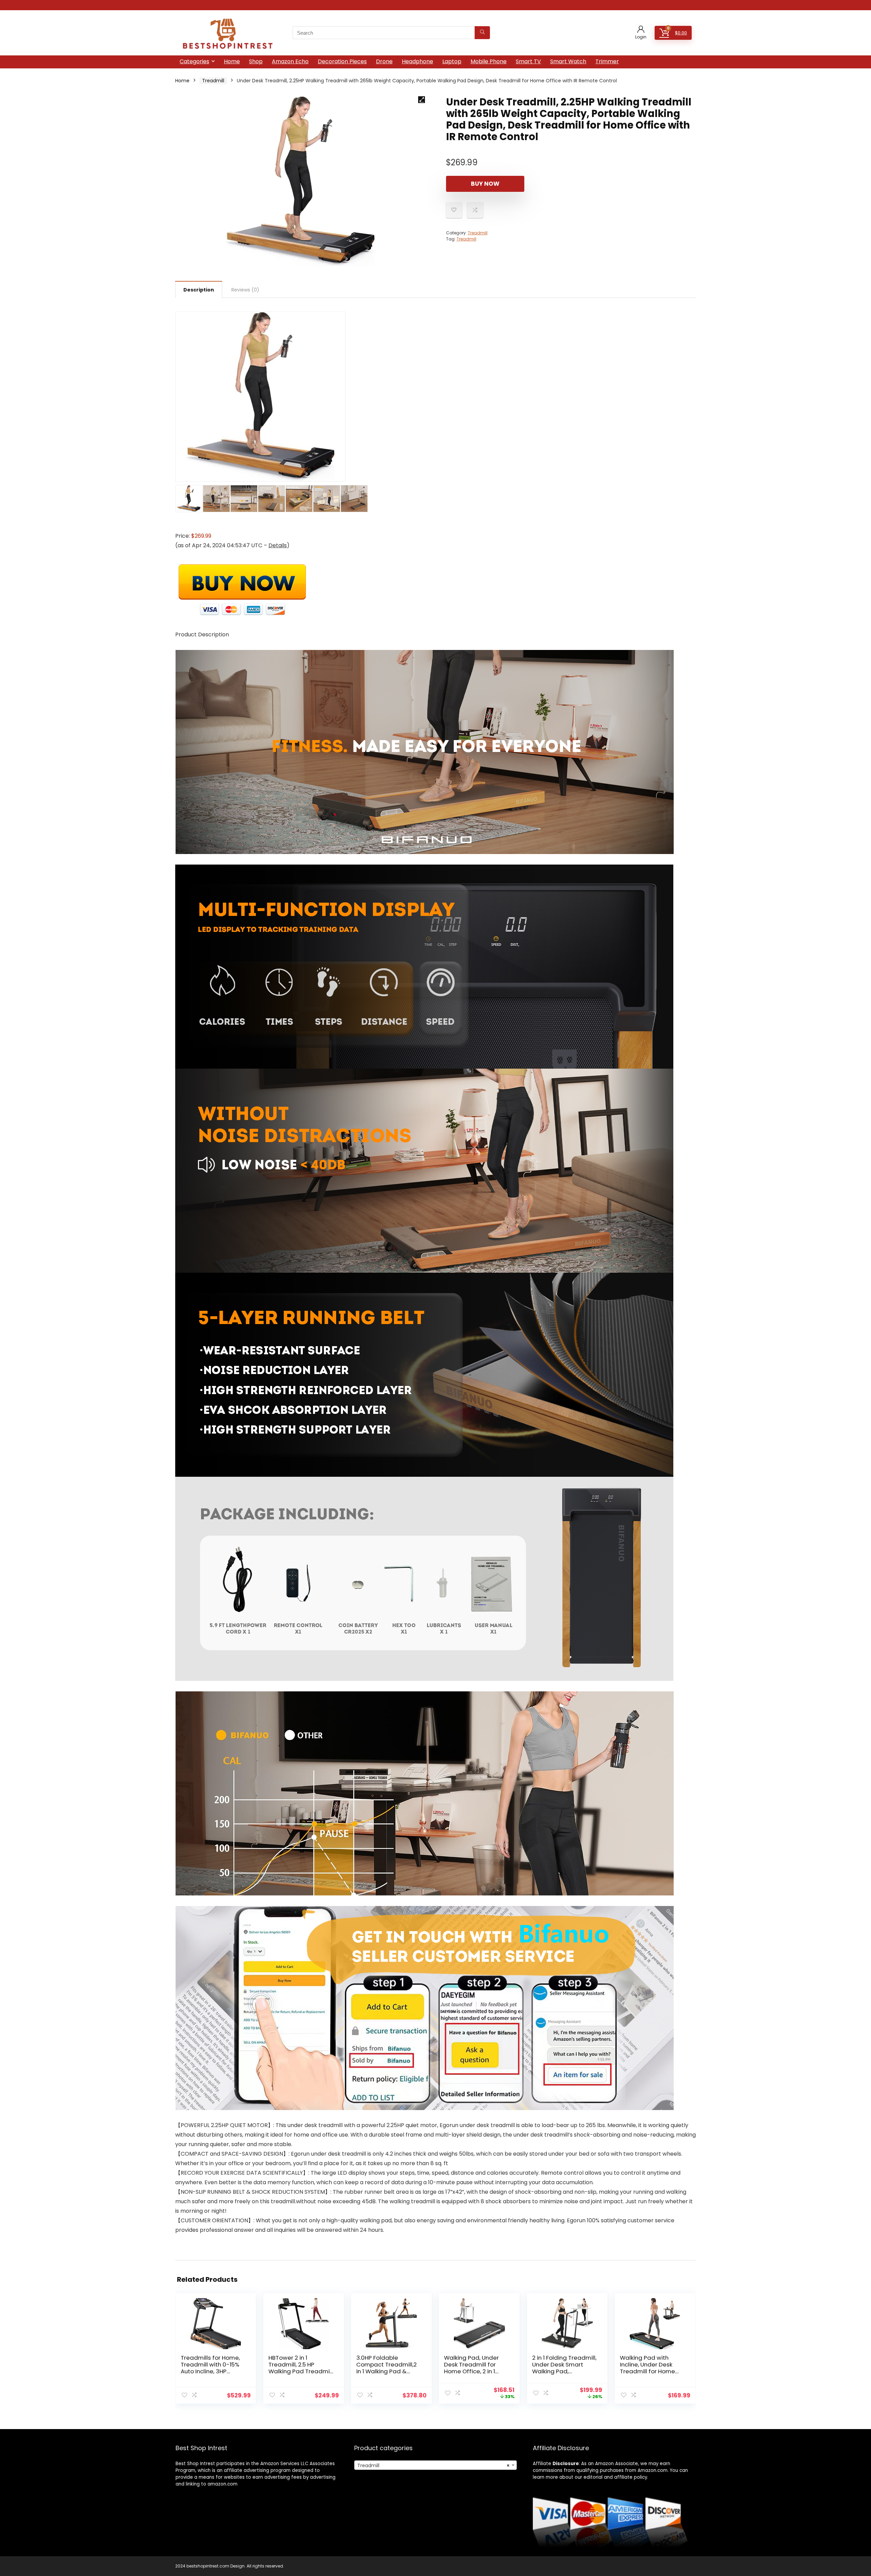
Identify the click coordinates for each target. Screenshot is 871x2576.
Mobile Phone (489, 61)
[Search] (482, 33)
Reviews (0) (245, 290)
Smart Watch (568, 61)
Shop (256, 61)
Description (199, 290)
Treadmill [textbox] (433, 2465)
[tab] (199, 289)
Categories (194, 61)
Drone (384, 61)
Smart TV (528, 61)
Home (232, 61)
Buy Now (485, 184)
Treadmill (213, 81)
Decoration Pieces (342, 61)
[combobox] (435, 2465)
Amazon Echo (290, 61)
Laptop (452, 61)
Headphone (417, 61)
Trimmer (607, 61)
